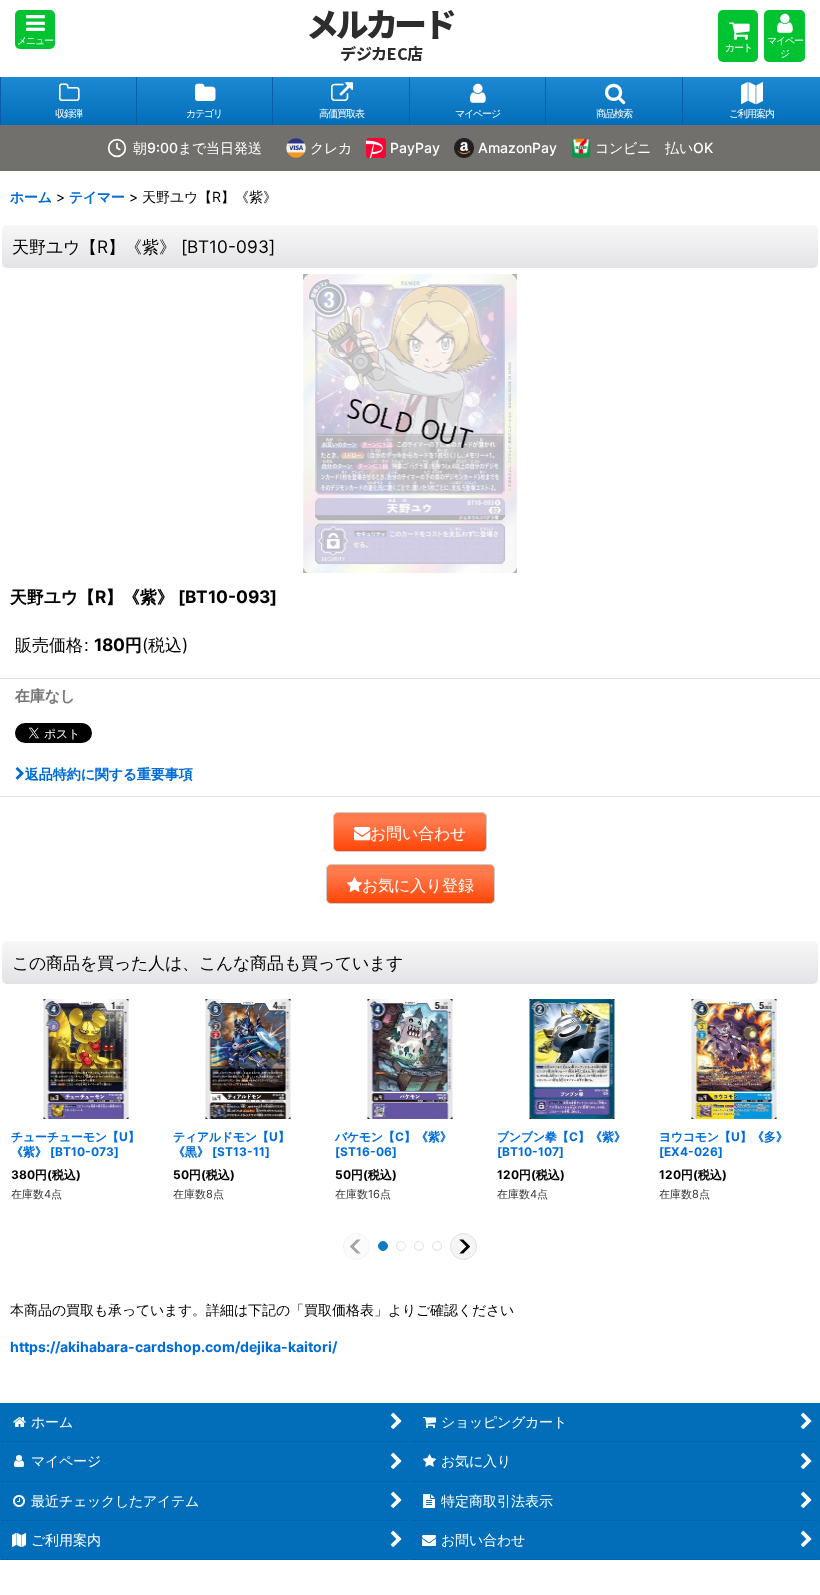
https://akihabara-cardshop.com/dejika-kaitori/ (173, 1346)
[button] (35, 29)
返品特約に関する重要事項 (109, 773)
